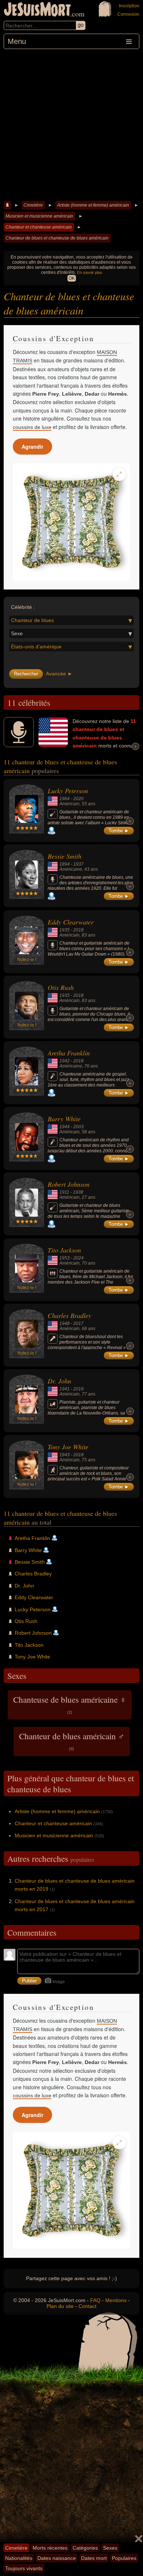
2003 (78, 1127)
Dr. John (59, 1381)
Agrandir (32, 447)
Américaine (71, 869)
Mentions (116, 2300)
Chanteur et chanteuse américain (39, 227)
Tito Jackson (64, 1250)
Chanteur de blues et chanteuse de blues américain (57, 238)
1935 (65, 930)
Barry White (64, 1119)
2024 (78, 1258)
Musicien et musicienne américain (39, 216)
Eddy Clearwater (71, 922)
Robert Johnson (69, 1184)
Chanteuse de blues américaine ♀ (70, 1704)
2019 (78, 1389)
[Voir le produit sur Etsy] (71, 522)
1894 (65, 864)
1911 (64, 1192)
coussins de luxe (32, 427)
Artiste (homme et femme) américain (93, 205)
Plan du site (60, 2306)
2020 (78, 799)
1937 (78, 864)
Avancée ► (59, 674)
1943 (65, 1455)
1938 (78, 1192)
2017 (78, 1323)
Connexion (128, 14)
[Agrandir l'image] (119, 474)
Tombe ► (119, 831)
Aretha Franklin (69, 1053)
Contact (87, 2306)
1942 (65, 1061)
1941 (65, 1389)
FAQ (95, 2300)
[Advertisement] (71, 124)
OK (72, 278)
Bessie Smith (65, 856)
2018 (78, 930)
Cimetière (33, 205)
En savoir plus (90, 272)
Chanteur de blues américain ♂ (72, 1741)
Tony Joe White (68, 1447)
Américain (69, 804)
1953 (65, 1258)
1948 (65, 1323)
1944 (65, 1127)
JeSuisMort (37, 10)
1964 (65, 799)
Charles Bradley (69, 1315)
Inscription (129, 6)
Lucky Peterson (68, 791)
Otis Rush (61, 987)
